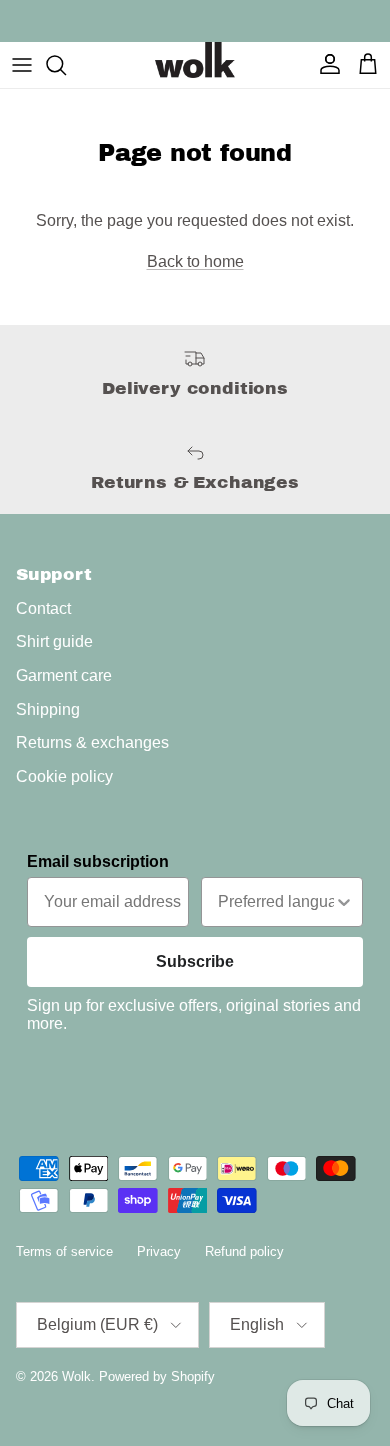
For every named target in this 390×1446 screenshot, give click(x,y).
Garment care (64, 675)
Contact (43, 608)
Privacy (159, 1251)
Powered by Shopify (157, 1376)
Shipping (48, 709)
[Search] (66, 65)
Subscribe (195, 961)
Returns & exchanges (92, 742)
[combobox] (276, 902)
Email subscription (98, 861)
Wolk (76, 1376)
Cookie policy (64, 776)
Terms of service (64, 1251)
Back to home (195, 261)
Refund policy (244, 1251)
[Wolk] (195, 60)
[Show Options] (344, 902)
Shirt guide (54, 641)
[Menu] (22, 65)
